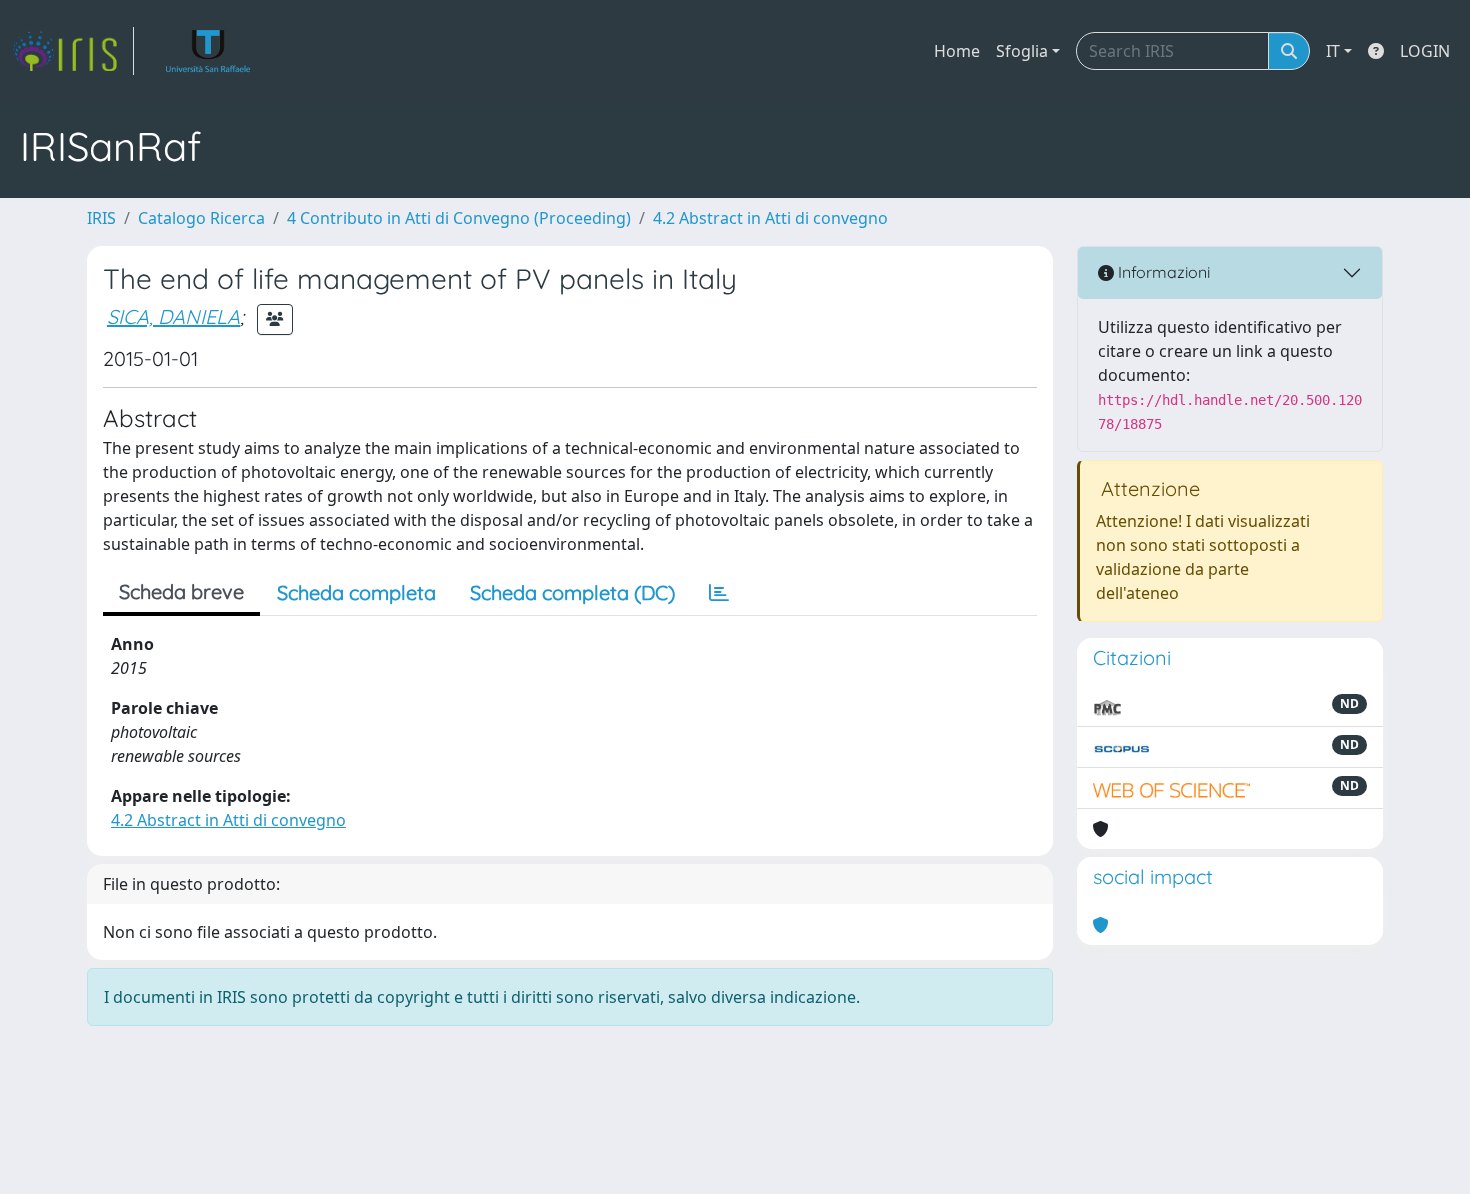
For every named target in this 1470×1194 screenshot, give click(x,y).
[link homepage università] (208, 51)
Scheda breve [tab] (181, 591)
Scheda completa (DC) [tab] (572, 592)
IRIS (101, 218)
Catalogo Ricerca (201, 218)
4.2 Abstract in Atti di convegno (770, 218)
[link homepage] (73, 51)
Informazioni (1162, 272)
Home (957, 51)
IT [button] (1333, 51)
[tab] (719, 593)
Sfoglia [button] (1022, 51)
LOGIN (1425, 51)
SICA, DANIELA (173, 316)
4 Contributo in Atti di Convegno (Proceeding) (459, 218)
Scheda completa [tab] (356, 592)
